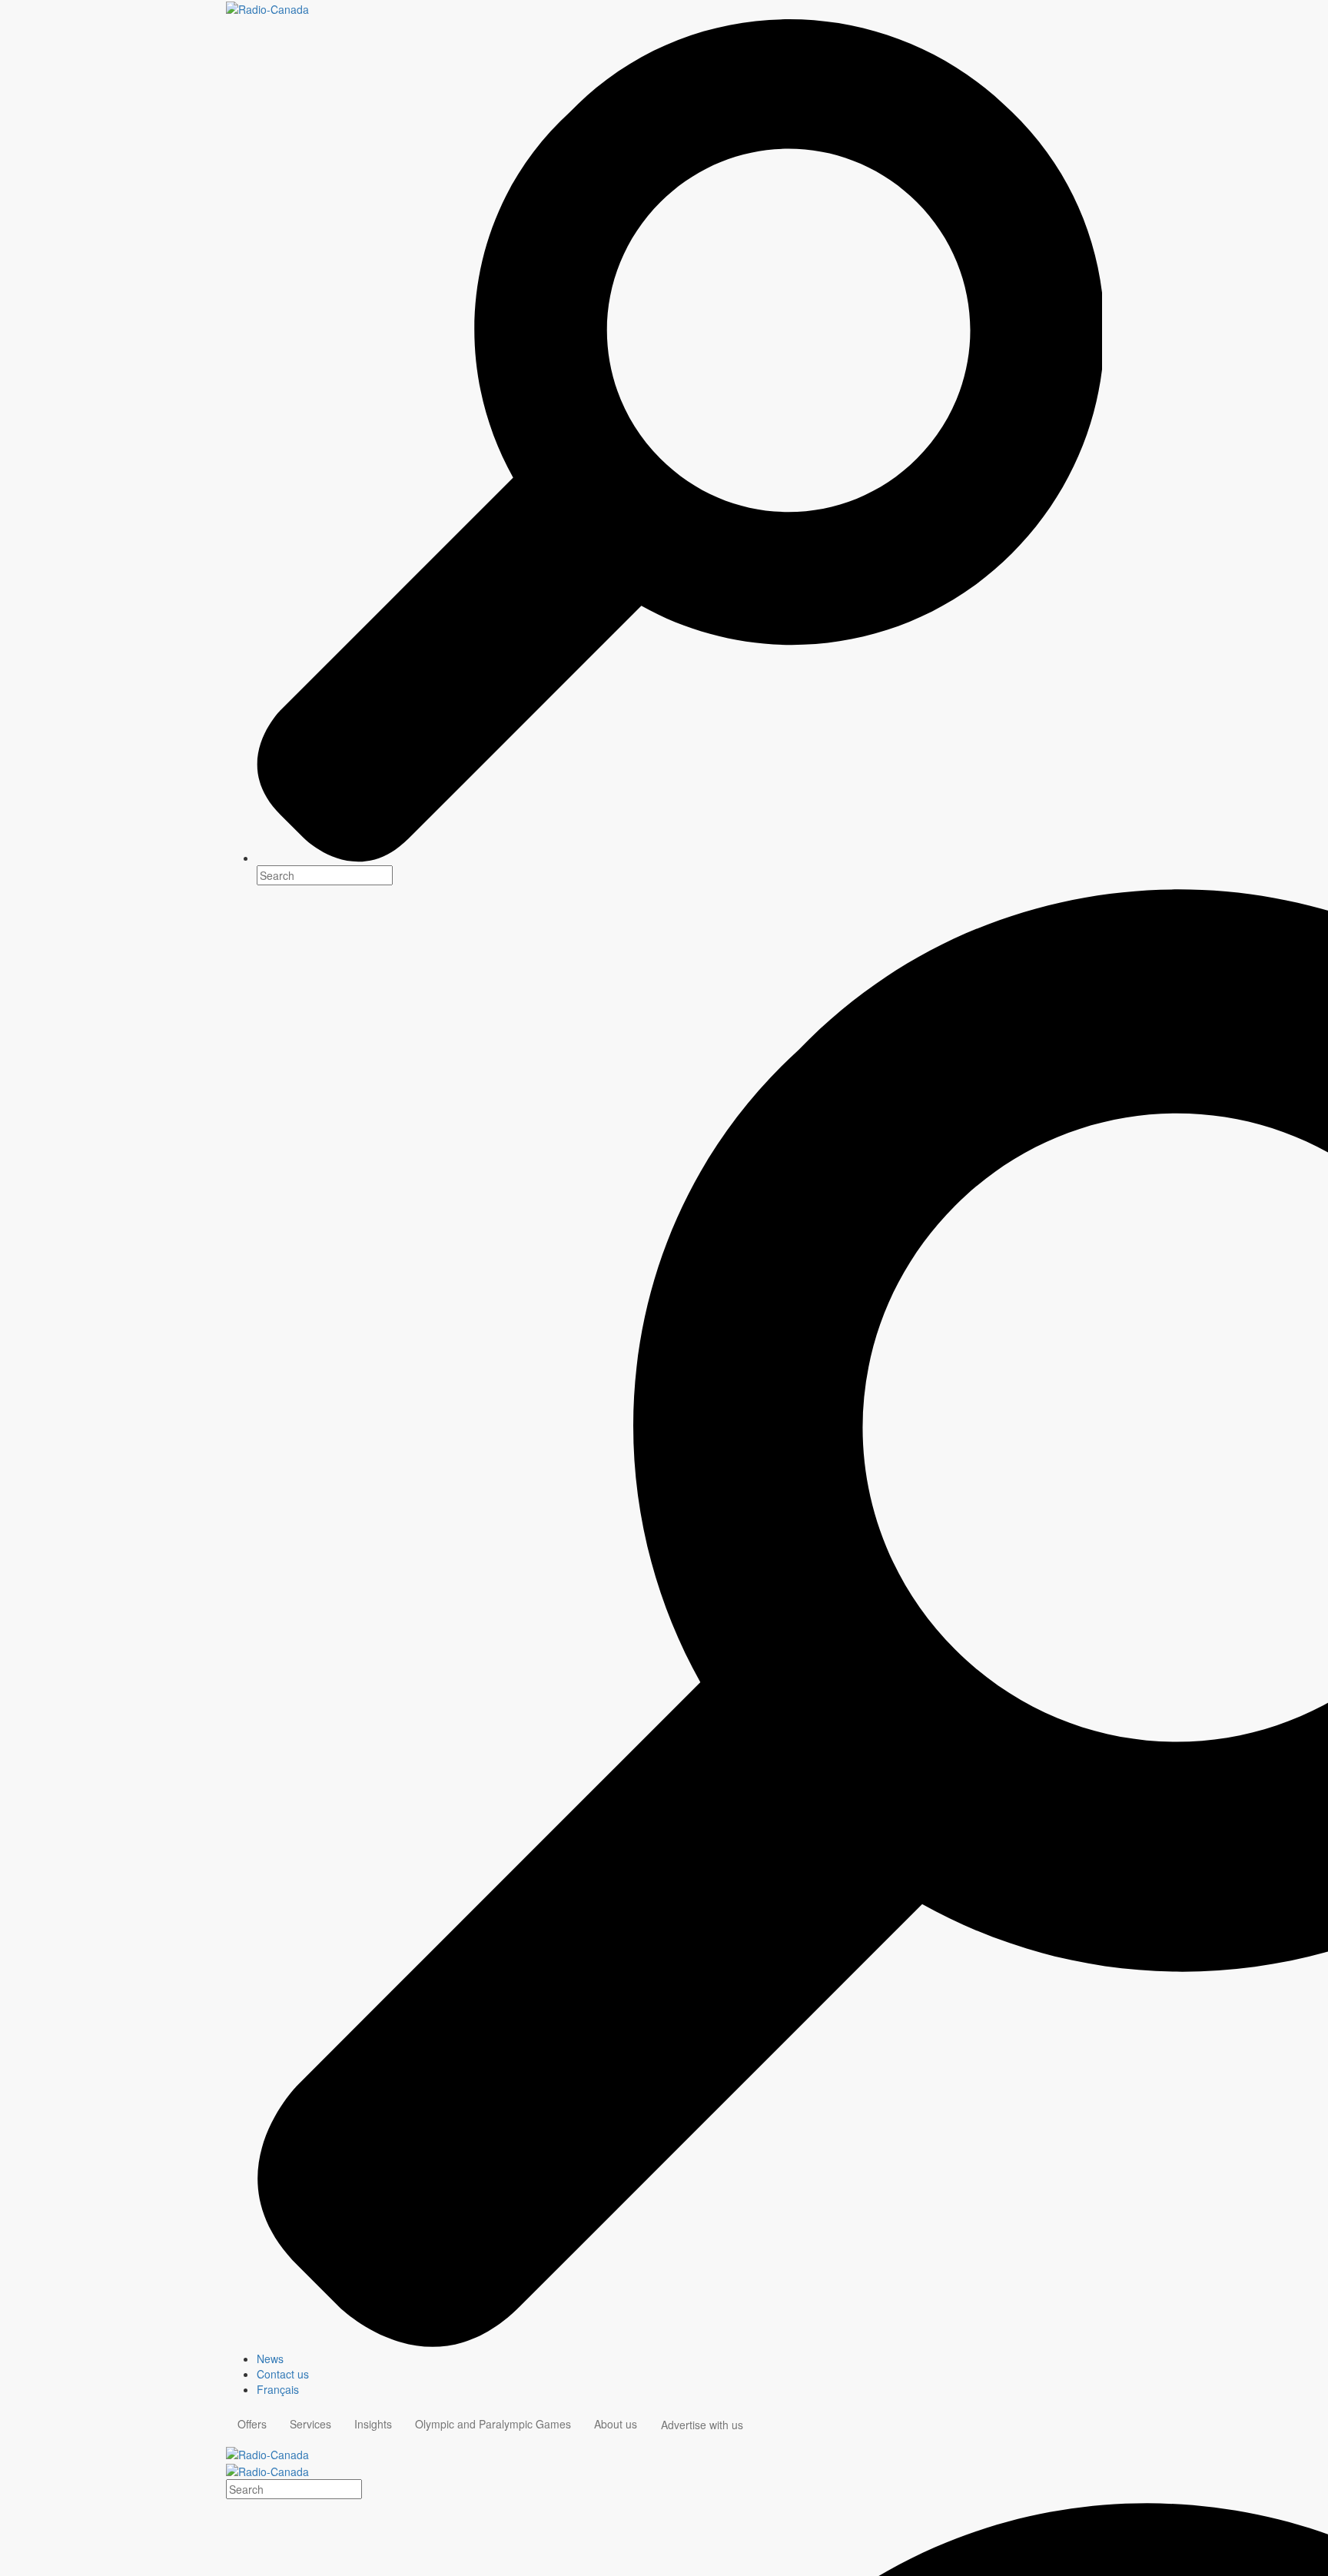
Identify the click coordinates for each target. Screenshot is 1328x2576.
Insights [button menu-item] (373, 2424)
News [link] (270, 2359)
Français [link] (278, 2389)
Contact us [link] (283, 2374)
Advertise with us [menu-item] (702, 2425)
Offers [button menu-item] (252, 2424)
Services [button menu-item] (310, 2424)
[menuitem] (679, 2359)
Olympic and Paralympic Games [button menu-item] (493, 2424)
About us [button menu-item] (616, 2424)
